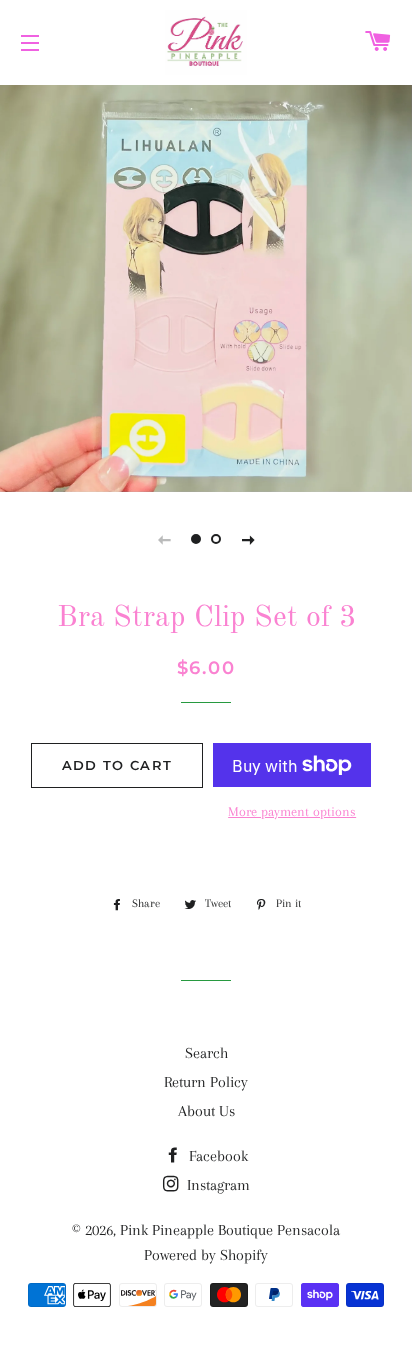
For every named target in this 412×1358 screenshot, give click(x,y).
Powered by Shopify (206, 1255)
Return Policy (206, 1082)
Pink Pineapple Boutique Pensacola (230, 1230)
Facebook (216, 1156)
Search (206, 1053)
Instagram (216, 1185)
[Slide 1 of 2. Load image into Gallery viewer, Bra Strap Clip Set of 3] (196, 539)
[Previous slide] (164, 539)
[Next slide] (248, 539)
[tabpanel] (206, 286)
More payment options (292, 811)
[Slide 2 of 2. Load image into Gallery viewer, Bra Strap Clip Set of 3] (216, 539)
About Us (206, 1111)
